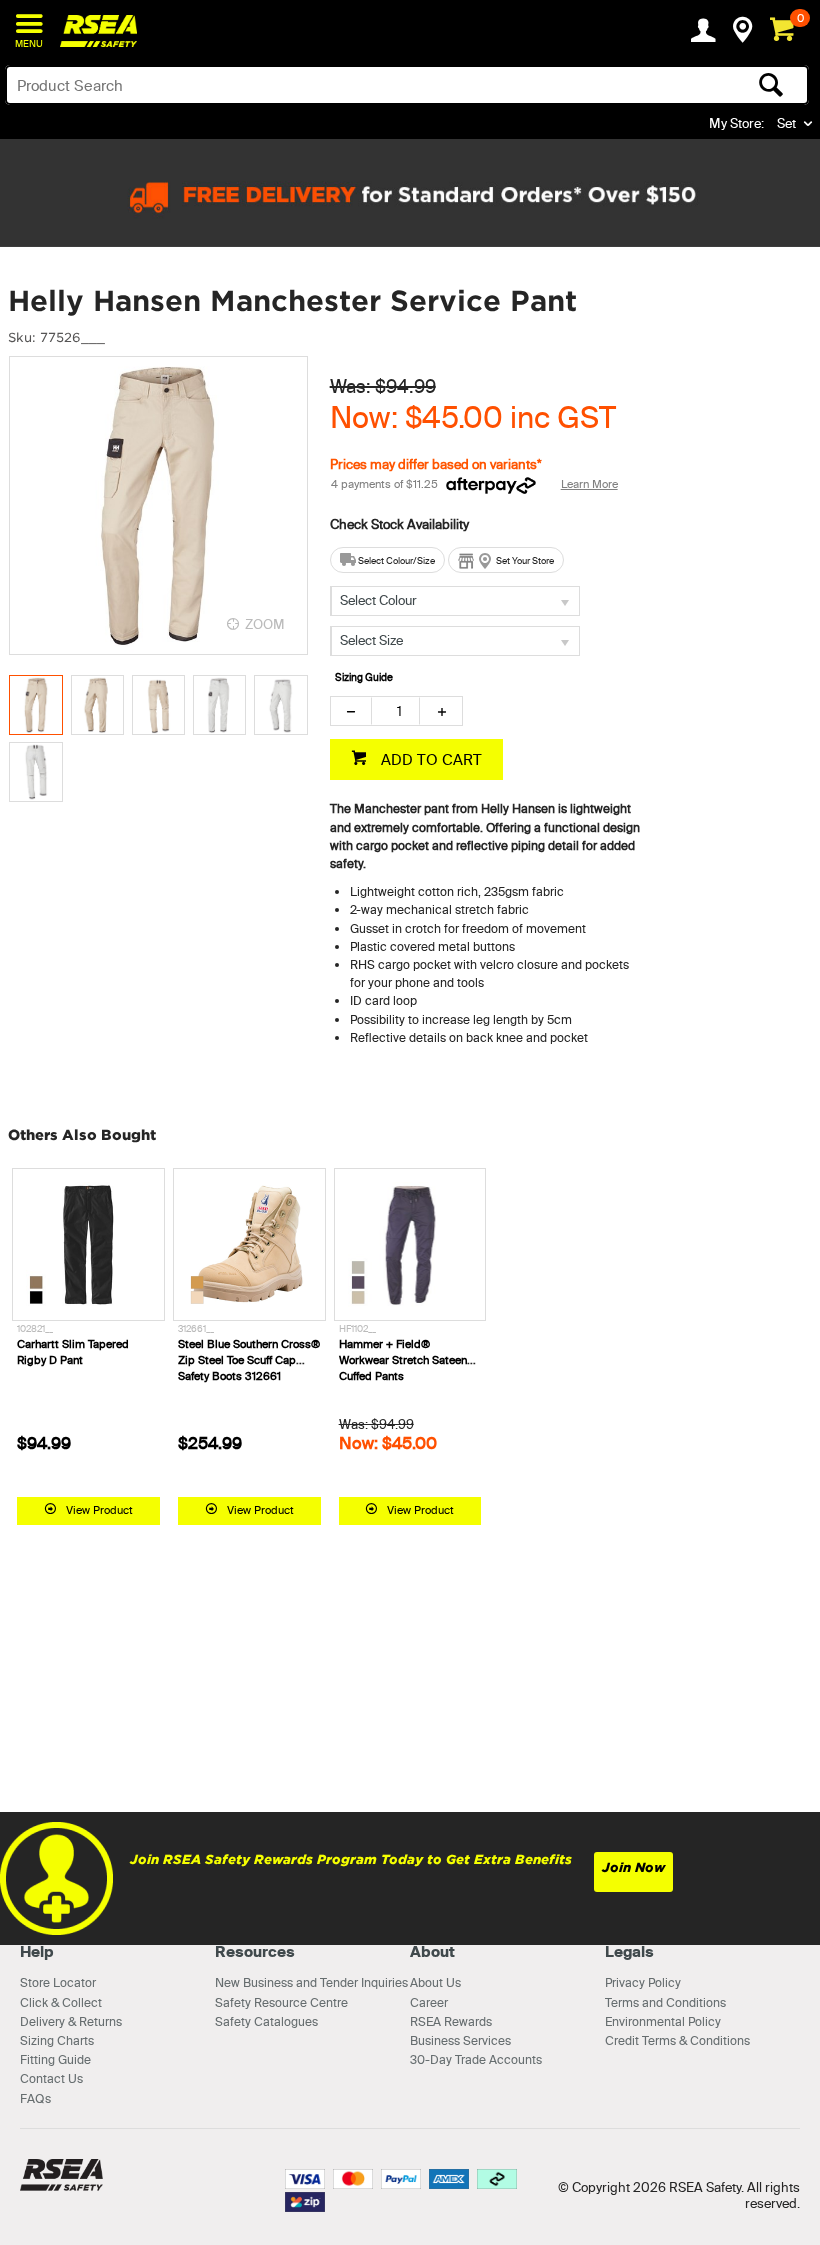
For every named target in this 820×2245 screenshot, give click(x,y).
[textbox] (319, 85)
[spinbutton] (395, 711)
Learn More (589, 484)
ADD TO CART (429, 759)
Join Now (633, 1867)
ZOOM (265, 624)
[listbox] (455, 601)
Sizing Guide (364, 677)
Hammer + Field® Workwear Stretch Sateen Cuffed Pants (403, 1360)
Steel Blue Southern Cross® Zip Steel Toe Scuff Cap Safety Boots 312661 (249, 1360)
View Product (99, 1510)
